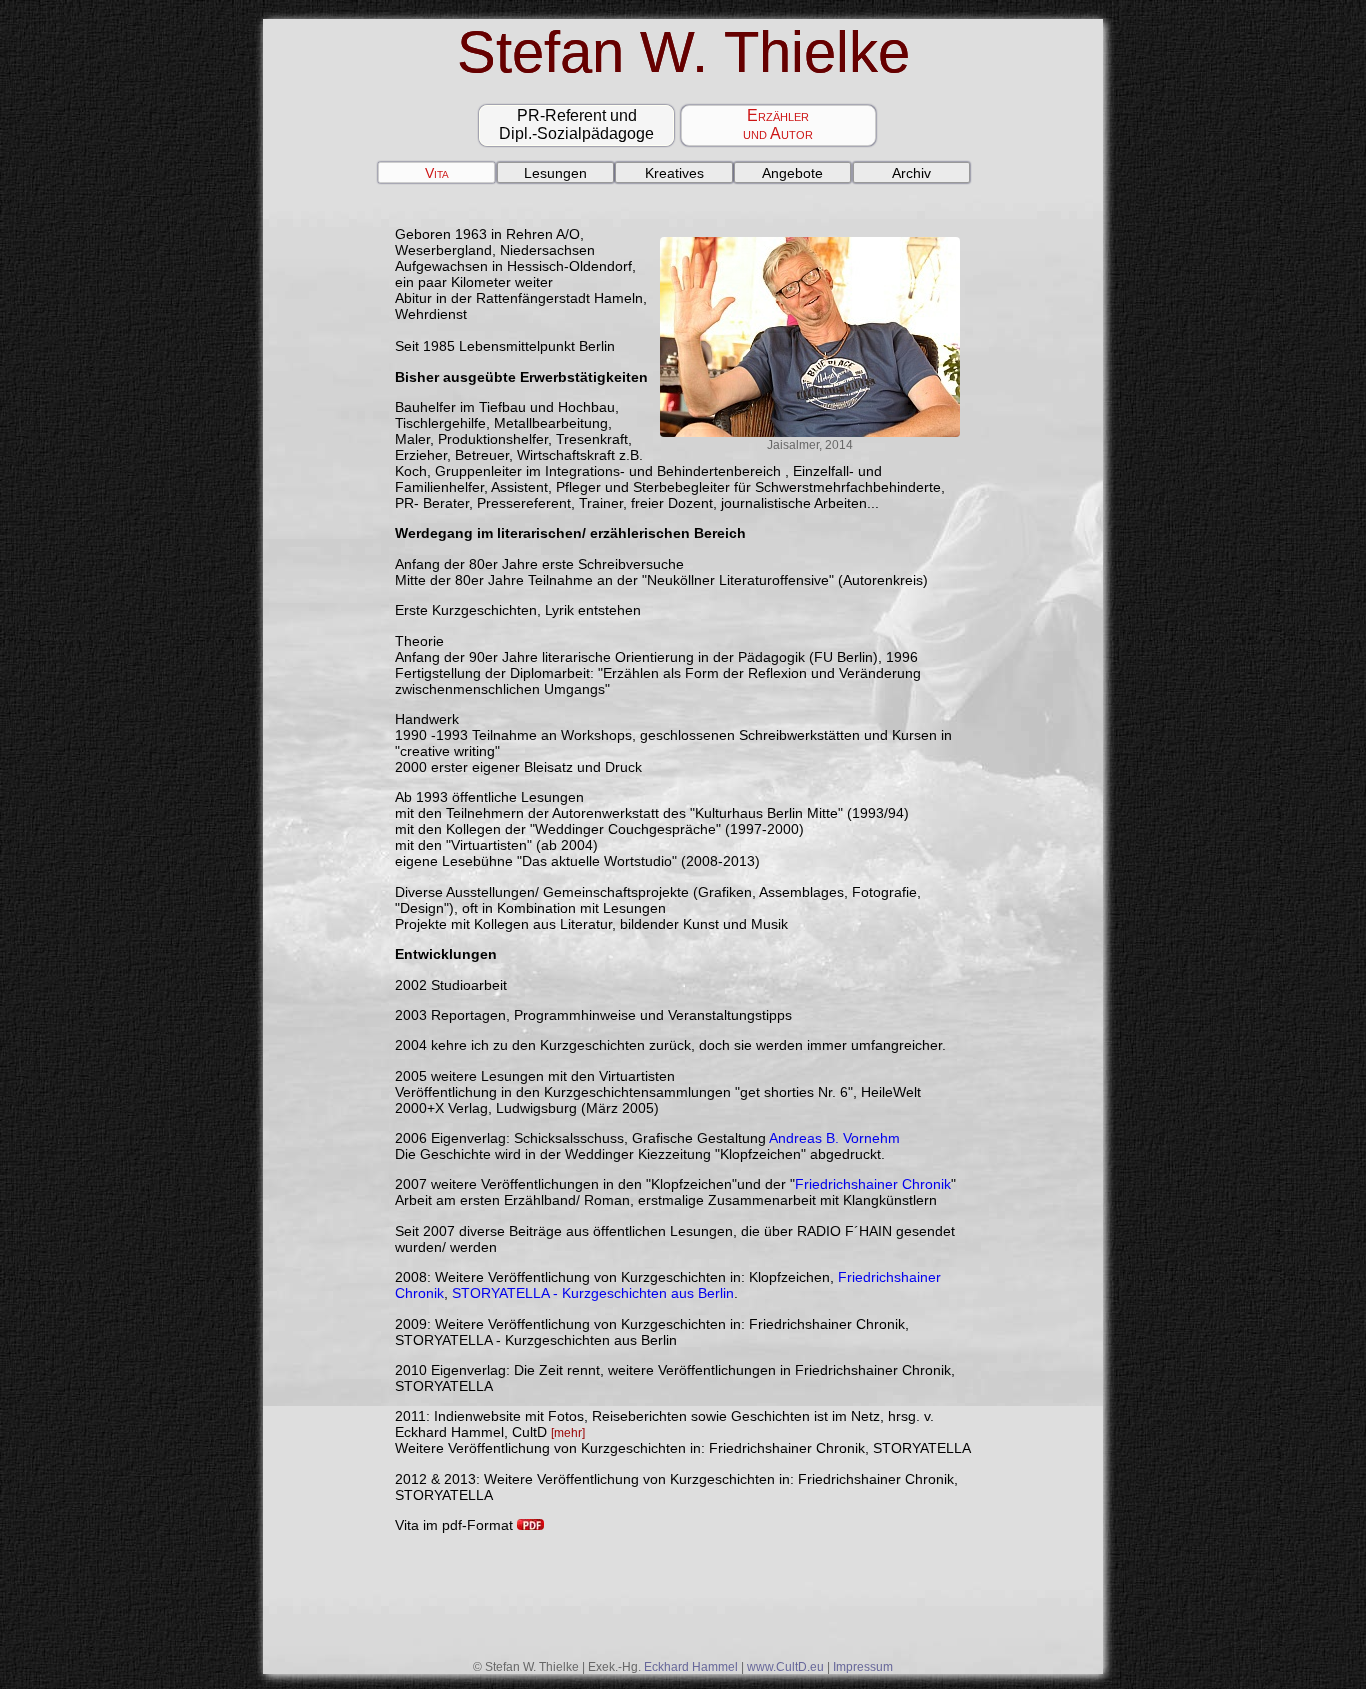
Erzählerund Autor (778, 124)
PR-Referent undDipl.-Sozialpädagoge (576, 124)
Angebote (792, 173)
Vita (437, 173)
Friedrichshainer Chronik (873, 1184)
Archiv (911, 173)
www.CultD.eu (785, 1667)
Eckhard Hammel (691, 1667)
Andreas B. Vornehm (834, 1138)
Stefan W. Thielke (683, 52)
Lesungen (555, 173)
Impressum (863, 1667)
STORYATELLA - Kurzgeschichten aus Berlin (593, 1293)
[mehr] (568, 1433)
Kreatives (674, 173)
